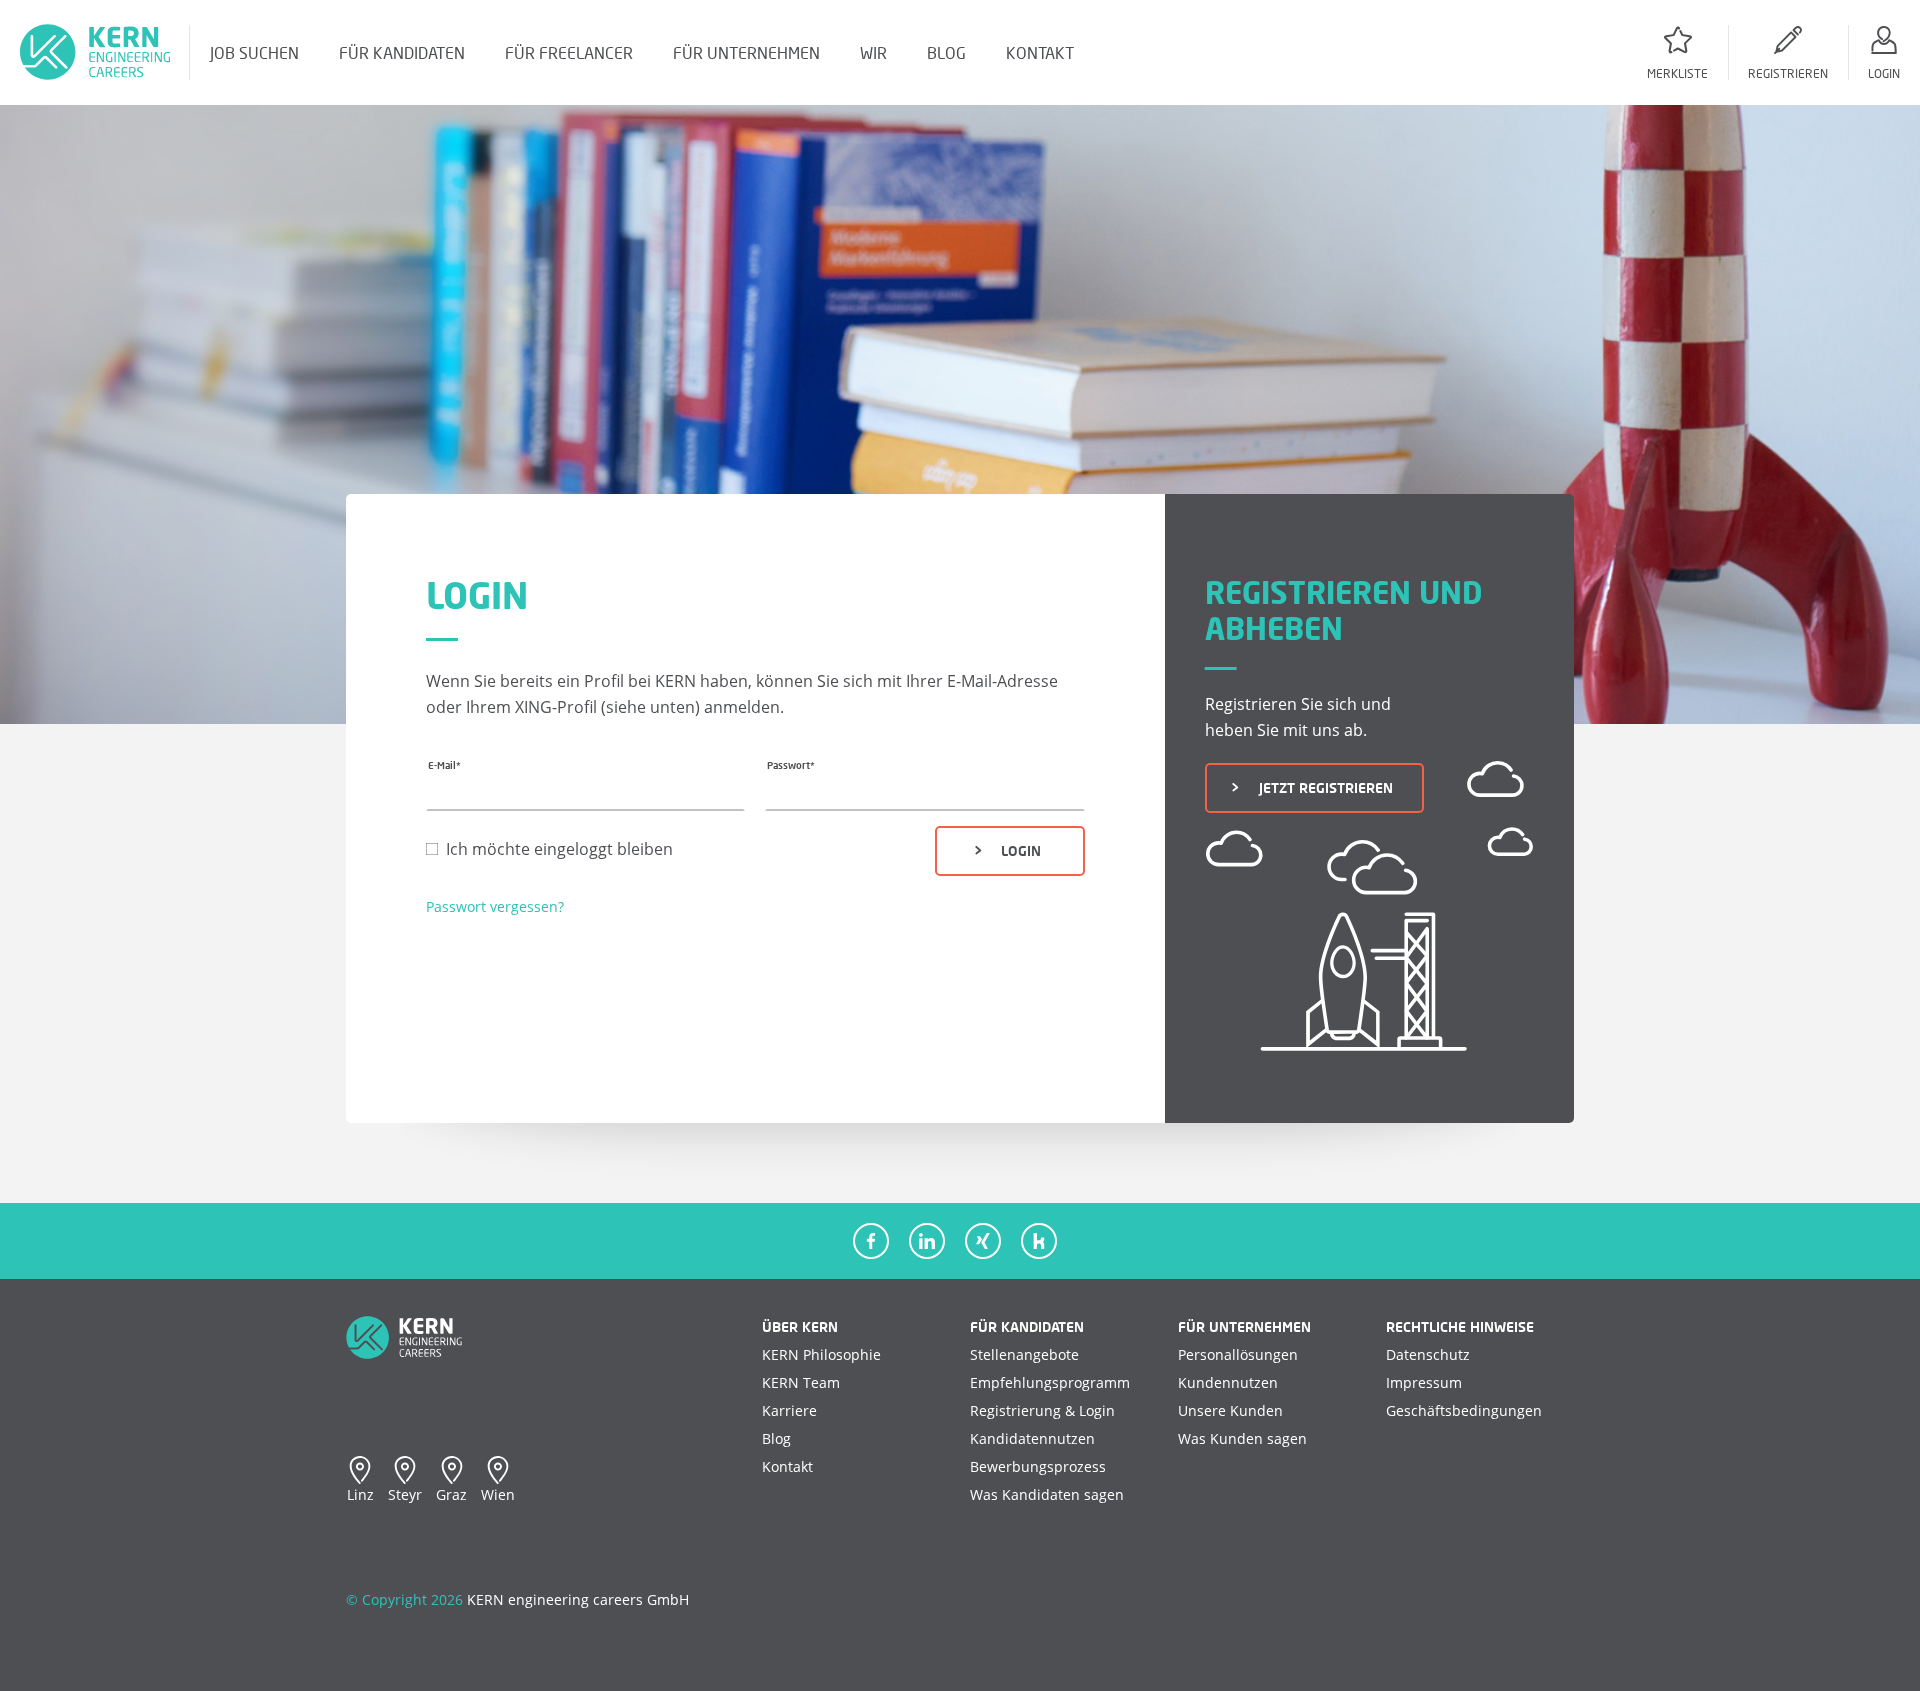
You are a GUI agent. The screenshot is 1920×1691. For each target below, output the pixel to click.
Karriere (789, 1410)
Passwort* (791, 765)
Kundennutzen (1228, 1382)
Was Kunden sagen (1242, 1438)
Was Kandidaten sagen (1047, 1494)
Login (1015, 850)
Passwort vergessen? (495, 906)
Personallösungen (1238, 1354)
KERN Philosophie (821, 1354)
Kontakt (787, 1466)
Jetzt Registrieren (1320, 787)
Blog (776, 1438)
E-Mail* (444, 765)
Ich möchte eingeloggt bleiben (559, 849)
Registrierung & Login (1042, 1410)
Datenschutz (1428, 1354)
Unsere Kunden (1230, 1410)
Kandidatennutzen (1032, 1438)
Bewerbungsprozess (1038, 1466)
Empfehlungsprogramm (1050, 1382)
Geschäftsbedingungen (1464, 1410)
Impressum (1424, 1382)
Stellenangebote (1024, 1354)
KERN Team (801, 1382)
